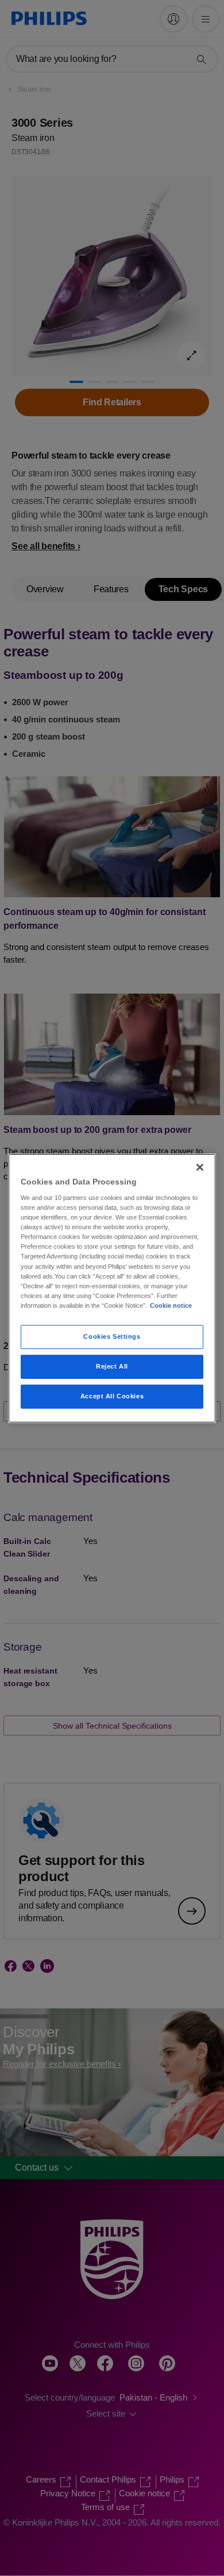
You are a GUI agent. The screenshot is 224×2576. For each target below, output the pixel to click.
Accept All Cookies (112, 1396)
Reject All (112, 1366)
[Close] (200, 1167)
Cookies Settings (112, 1336)
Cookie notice (171, 1305)
